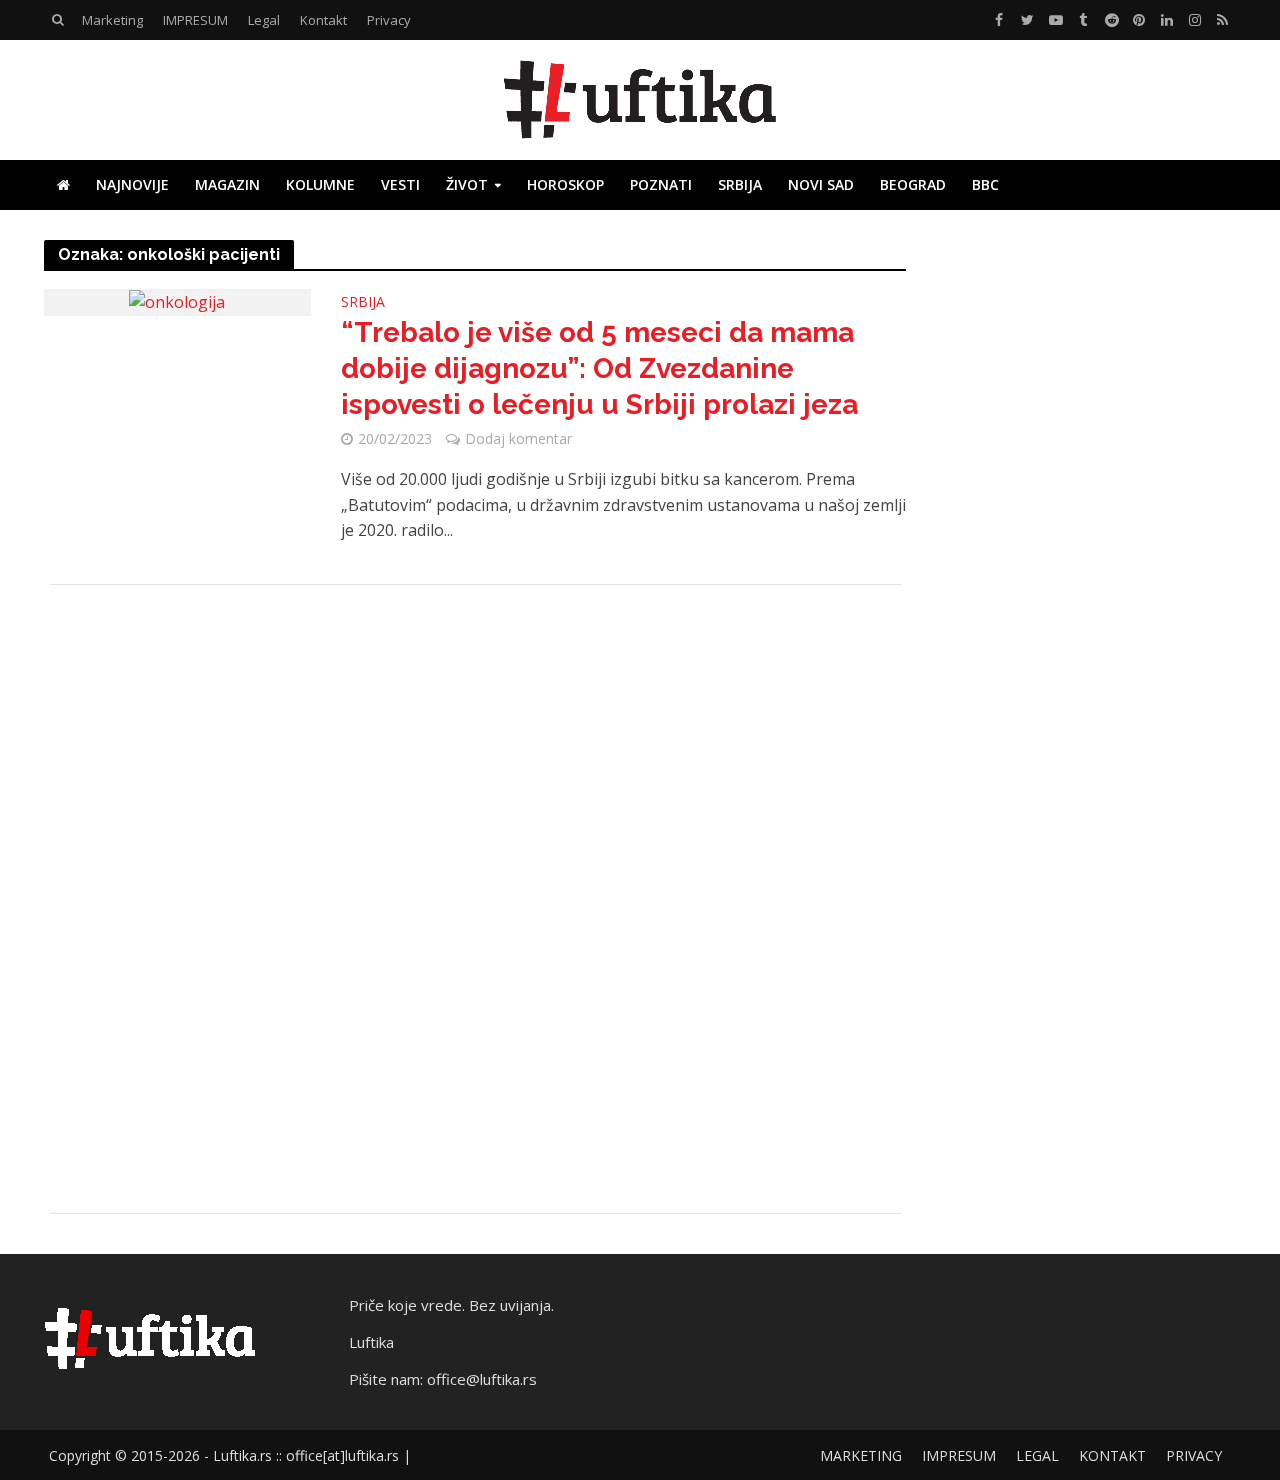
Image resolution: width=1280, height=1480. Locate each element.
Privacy (389, 20)
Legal (264, 20)
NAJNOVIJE (132, 184)
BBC (985, 184)
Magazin (227, 184)
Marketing (112, 20)
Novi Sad (821, 184)
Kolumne (320, 184)
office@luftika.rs (482, 1379)
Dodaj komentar (518, 438)
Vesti (400, 184)
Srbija (740, 184)
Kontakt (323, 20)
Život (467, 184)
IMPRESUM (195, 20)
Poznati (661, 184)
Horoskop (565, 184)
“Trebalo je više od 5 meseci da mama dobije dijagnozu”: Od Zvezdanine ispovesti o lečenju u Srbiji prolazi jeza (599, 368)
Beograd (913, 184)
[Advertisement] (475, 899)
